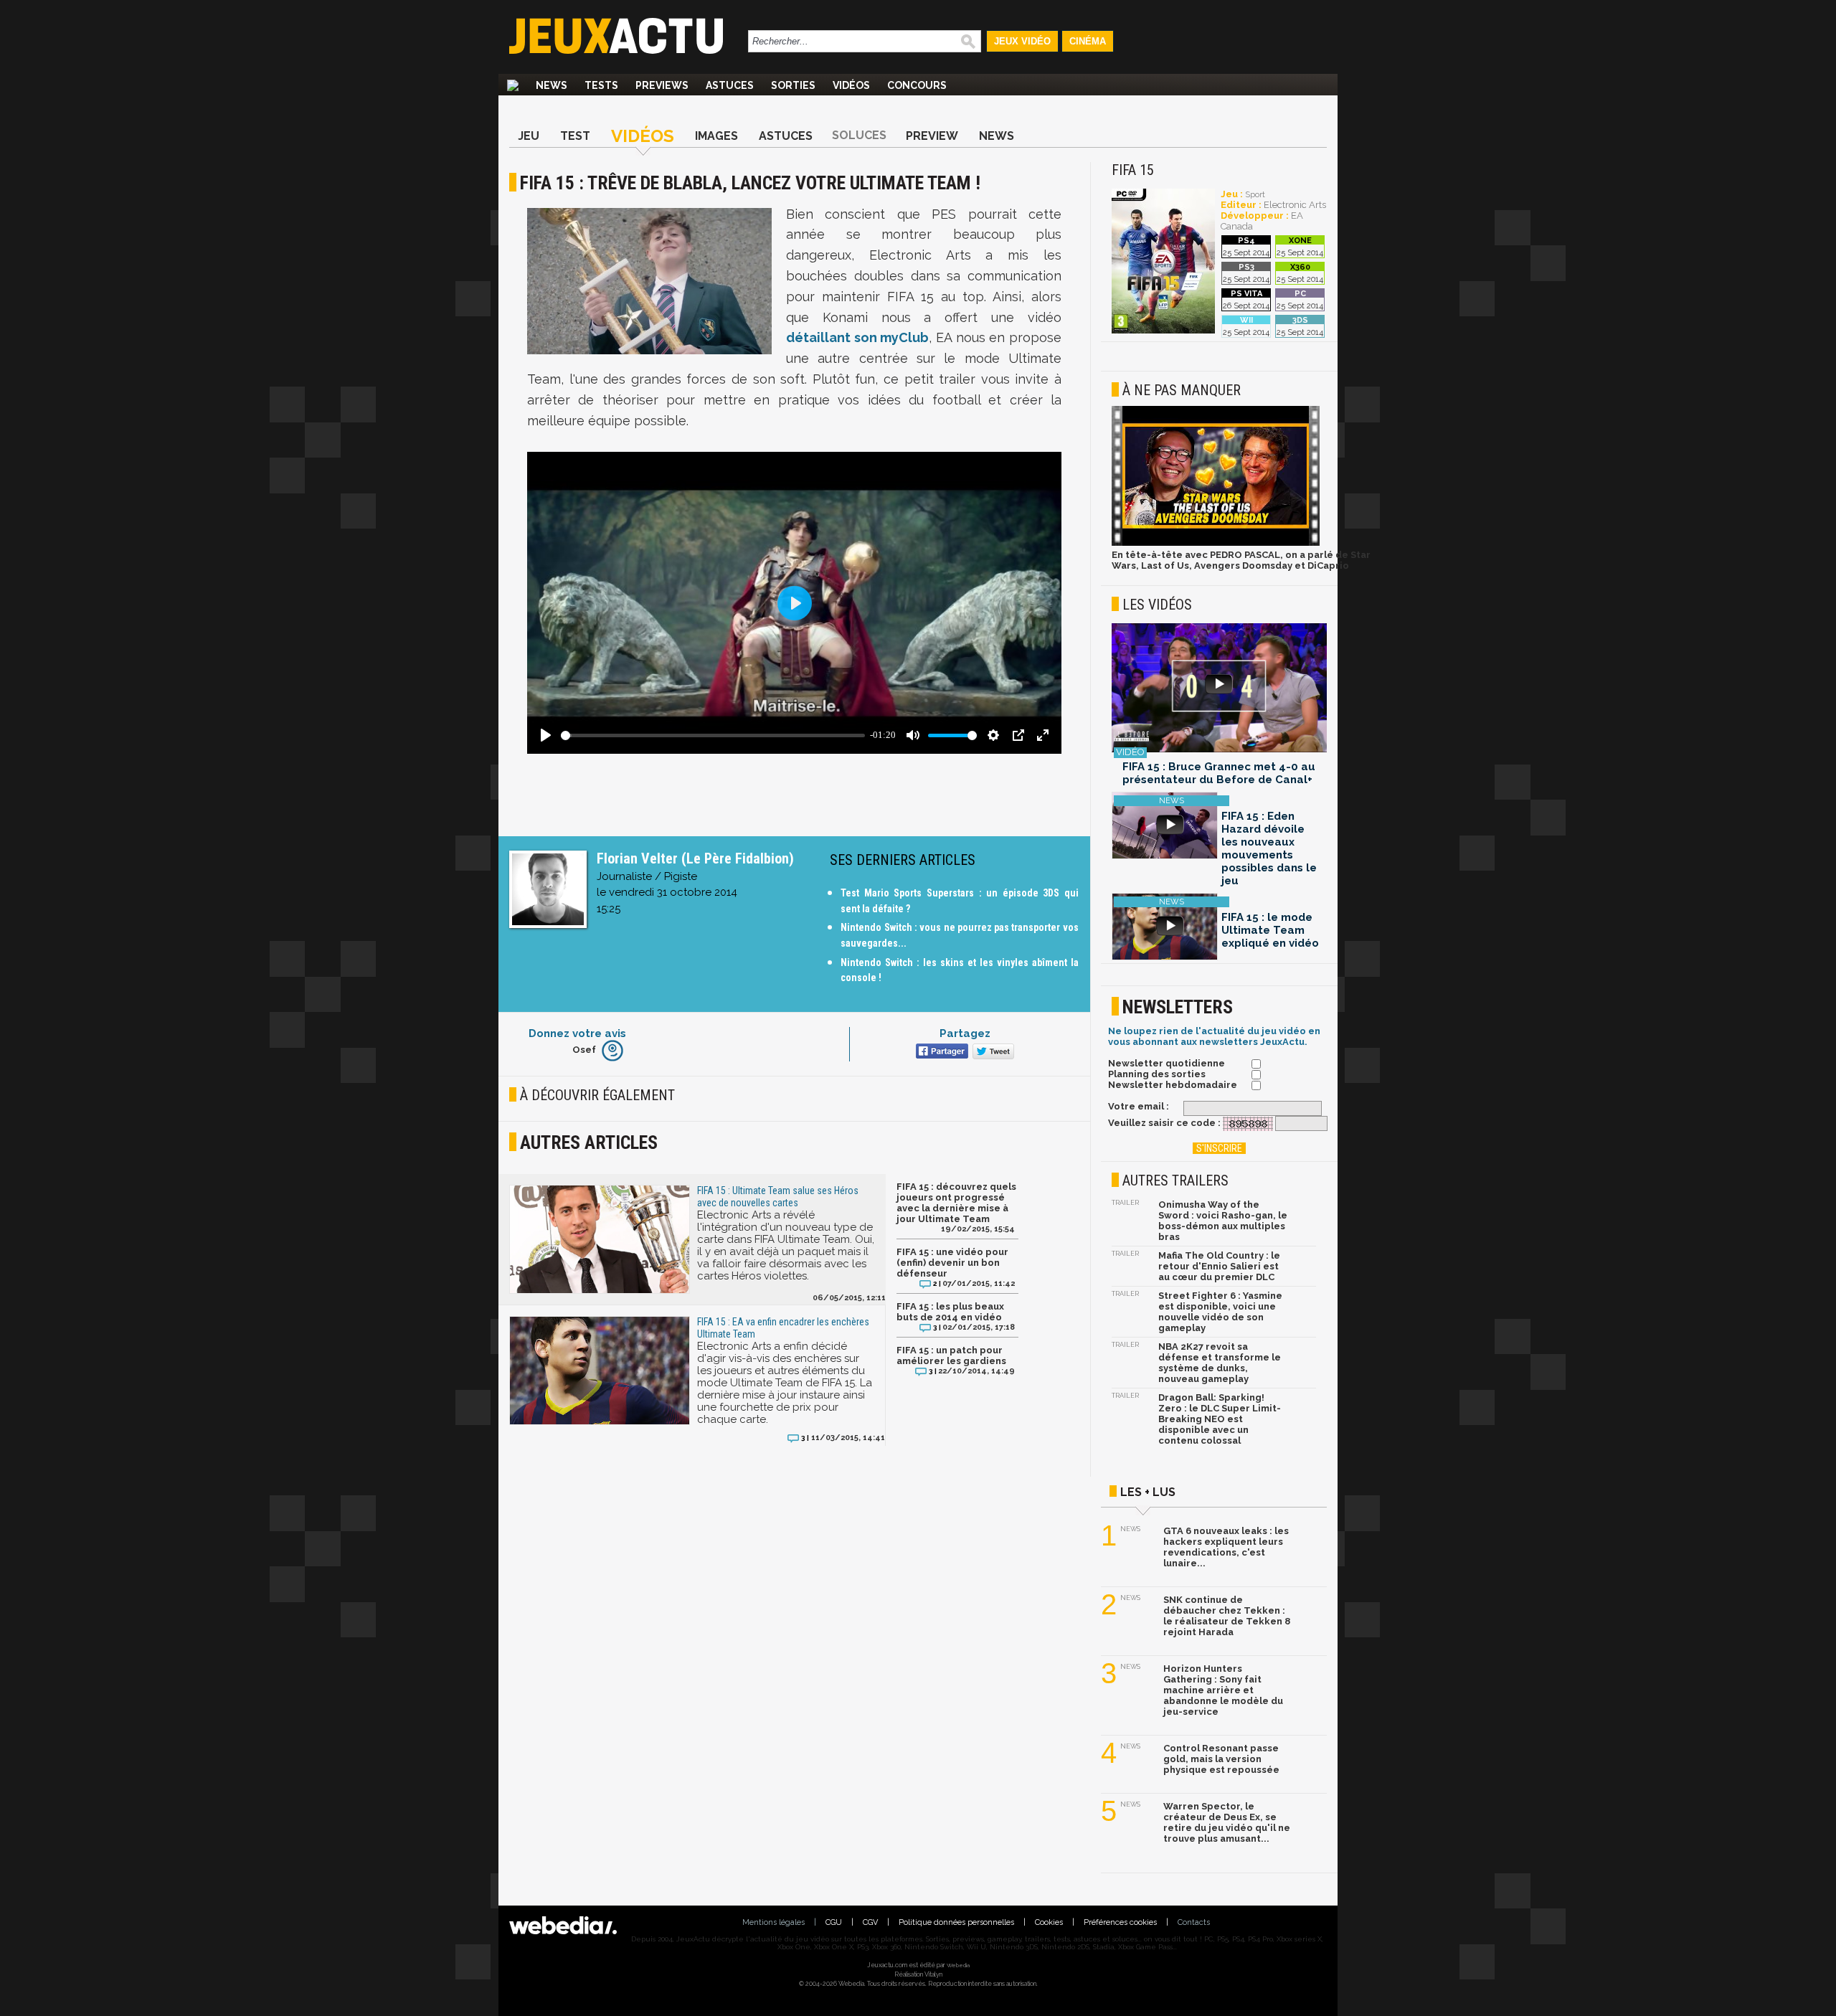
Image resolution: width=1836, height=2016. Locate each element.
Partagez (965, 1033)
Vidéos (851, 85)
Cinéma (1088, 41)
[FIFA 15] (1163, 331)
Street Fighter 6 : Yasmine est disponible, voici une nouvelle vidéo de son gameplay (1220, 1312)
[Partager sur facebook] (941, 1052)
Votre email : (1139, 1106)
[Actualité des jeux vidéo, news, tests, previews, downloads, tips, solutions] (513, 85)
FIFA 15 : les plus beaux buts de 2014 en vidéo (950, 1312)
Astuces (730, 85)
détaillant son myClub (857, 337)
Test (575, 136)
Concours (917, 85)
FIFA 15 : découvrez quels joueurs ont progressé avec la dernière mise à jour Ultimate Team (956, 1203)
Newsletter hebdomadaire (1173, 1085)
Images (716, 136)
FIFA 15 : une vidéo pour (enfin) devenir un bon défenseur (952, 1263)
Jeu (529, 136)
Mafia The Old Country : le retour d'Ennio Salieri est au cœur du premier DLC (1219, 1266)
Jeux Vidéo (1022, 41)
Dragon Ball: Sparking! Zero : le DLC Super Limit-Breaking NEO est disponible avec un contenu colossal (1220, 1419)
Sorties (793, 85)
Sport (1255, 195)
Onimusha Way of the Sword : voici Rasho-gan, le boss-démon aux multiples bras (1223, 1221)
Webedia (958, 1965)
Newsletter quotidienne (1167, 1063)
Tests (601, 85)
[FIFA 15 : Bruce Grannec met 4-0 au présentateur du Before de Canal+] (1219, 689)
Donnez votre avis (577, 1033)
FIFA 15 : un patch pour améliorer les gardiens (951, 1355)
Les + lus (1148, 1492)
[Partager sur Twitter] (992, 1052)
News (552, 85)
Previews (662, 85)
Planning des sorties (1157, 1074)
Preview (932, 136)
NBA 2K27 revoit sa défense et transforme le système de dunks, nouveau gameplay (1220, 1363)
